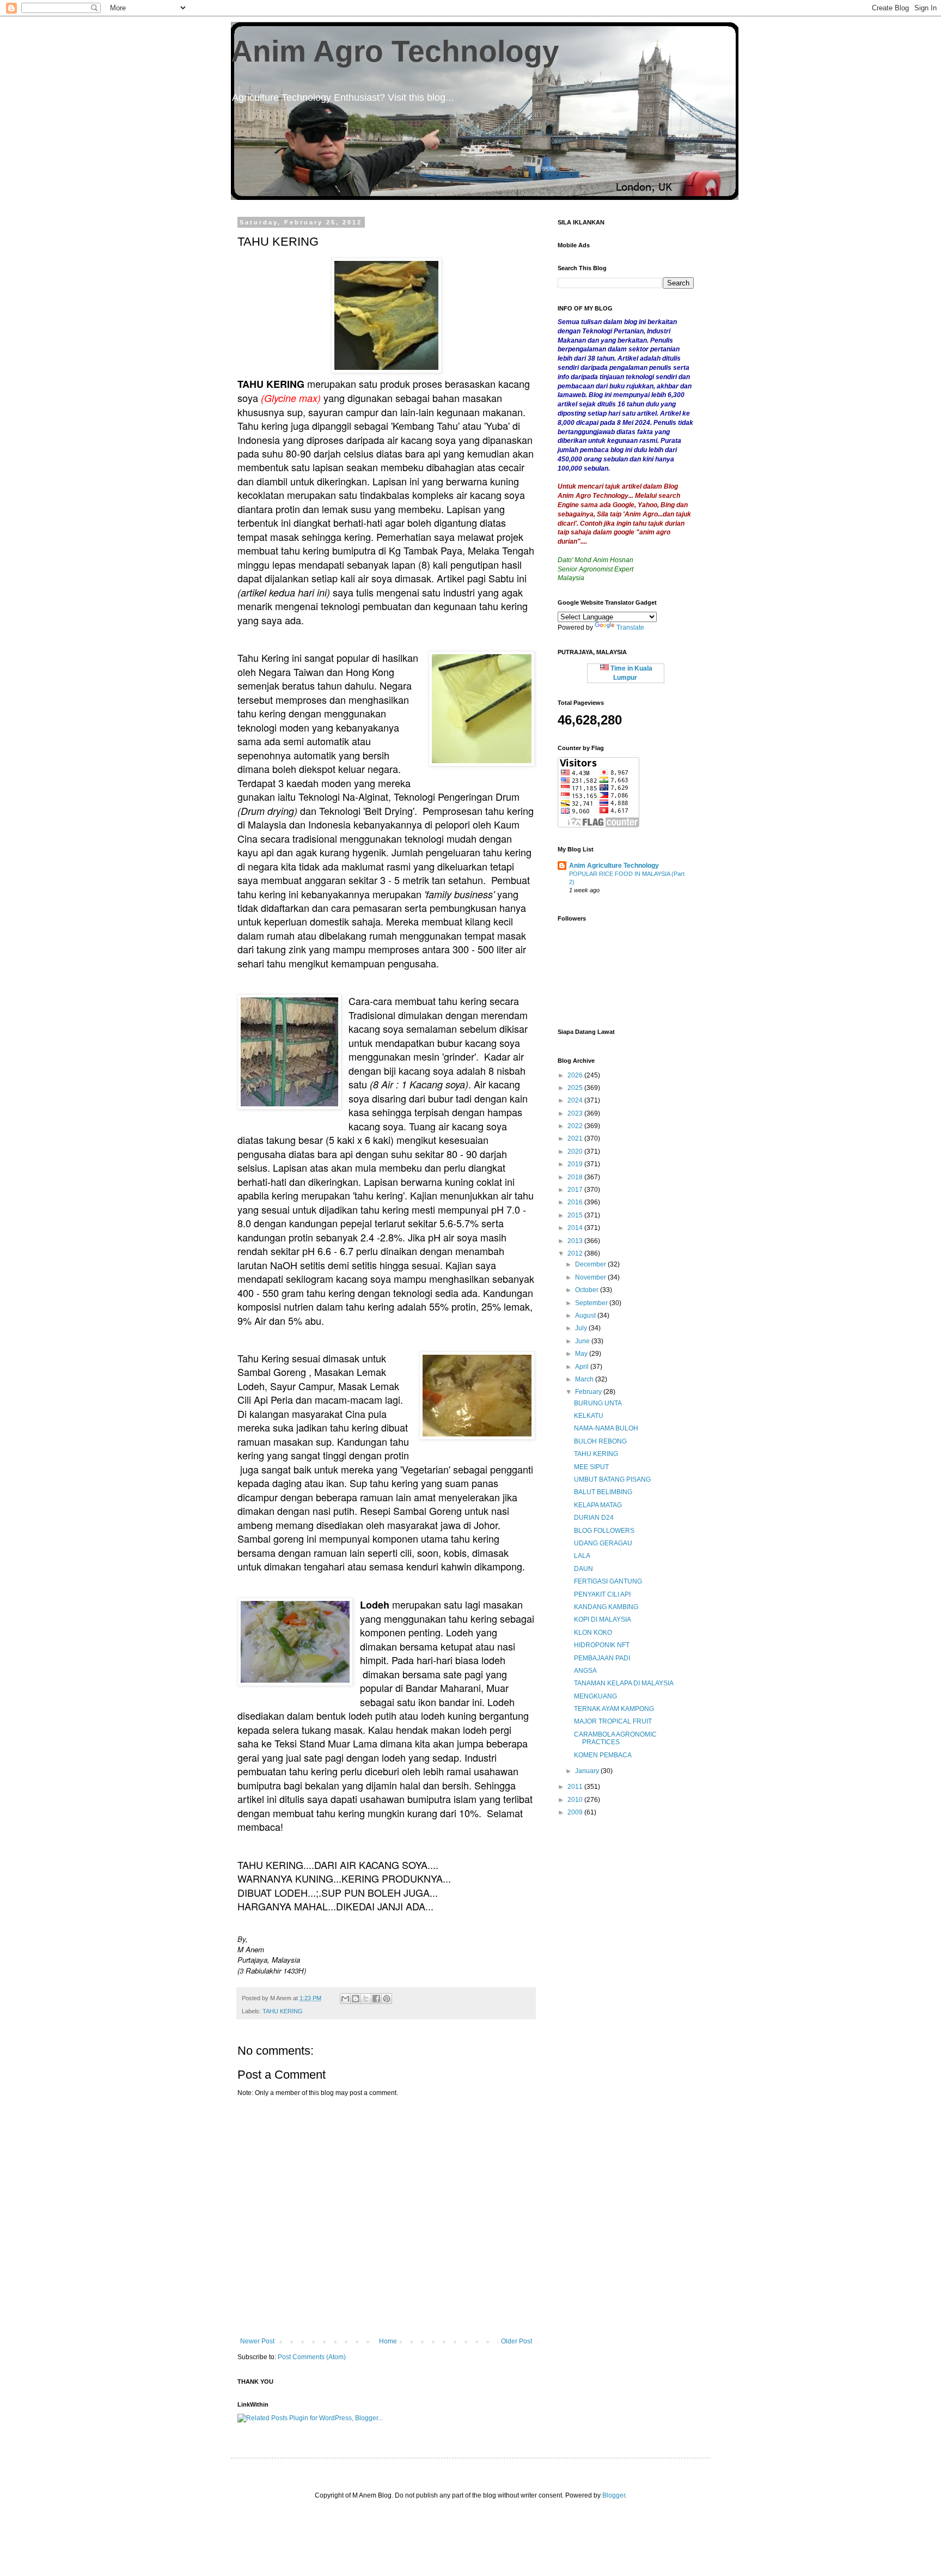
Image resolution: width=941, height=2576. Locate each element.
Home (388, 2341)
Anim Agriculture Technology (614, 866)
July (582, 1328)
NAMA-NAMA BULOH (606, 1428)
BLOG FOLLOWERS (604, 1531)
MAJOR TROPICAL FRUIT (613, 1721)
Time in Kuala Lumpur (631, 673)
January (588, 1771)
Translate (630, 628)
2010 (576, 1800)
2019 (576, 1164)
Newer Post (257, 2341)
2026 (576, 1075)
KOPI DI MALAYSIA (603, 1619)
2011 (576, 1787)
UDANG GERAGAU (603, 1543)
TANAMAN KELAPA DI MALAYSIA (624, 1683)
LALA (582, 1556)
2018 (576, 1177)
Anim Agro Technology (395, 51)
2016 (576, 1202)
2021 (576, 1138)
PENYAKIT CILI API (602, 1594)
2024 (576, 1100)
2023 (576, 1113)
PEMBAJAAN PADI (602, 1658)
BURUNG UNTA (598, 1403)
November (591, 1277)
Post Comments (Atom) (312, 2357)
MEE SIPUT (591, 1467)
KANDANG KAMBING (606, 1607)
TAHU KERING (283, 2011)
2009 (576, 1812)
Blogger (614, 2495)
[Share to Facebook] (376, 1999)
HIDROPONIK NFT (602, 1645)
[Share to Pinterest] (387, 1999)
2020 (576, 1152)
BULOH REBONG (600, 1441)
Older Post (517, 2341)
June (583, 1341)
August (586, 1316)
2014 (576, 1228)
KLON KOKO (593, 1633)
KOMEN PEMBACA (603, 1755)
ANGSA (585, 1671)
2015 (576, 1215)
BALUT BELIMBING (603, 1492)
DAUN (583, 1569)
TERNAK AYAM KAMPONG (614, 1709)
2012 (576, 1253)
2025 (576, 1088)
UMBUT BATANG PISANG (612, 1479)
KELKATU (589, 1416)
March (585, 1379)
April (583, 1367)
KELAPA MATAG (598, 1505)
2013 (576, 1241)
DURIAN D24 (594, 1518)
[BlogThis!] (356, 1999)
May (582, 1354)
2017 (576, 1190)
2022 (576, 1126)
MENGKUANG (595, 1696)
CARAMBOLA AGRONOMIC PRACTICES (615, 1738)
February (589, 1392)
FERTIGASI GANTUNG (608, 1581)
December (591, 1264)
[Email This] (345, 1999)
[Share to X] (366, 1999)
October (588, 1290)
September (592, 1303)
